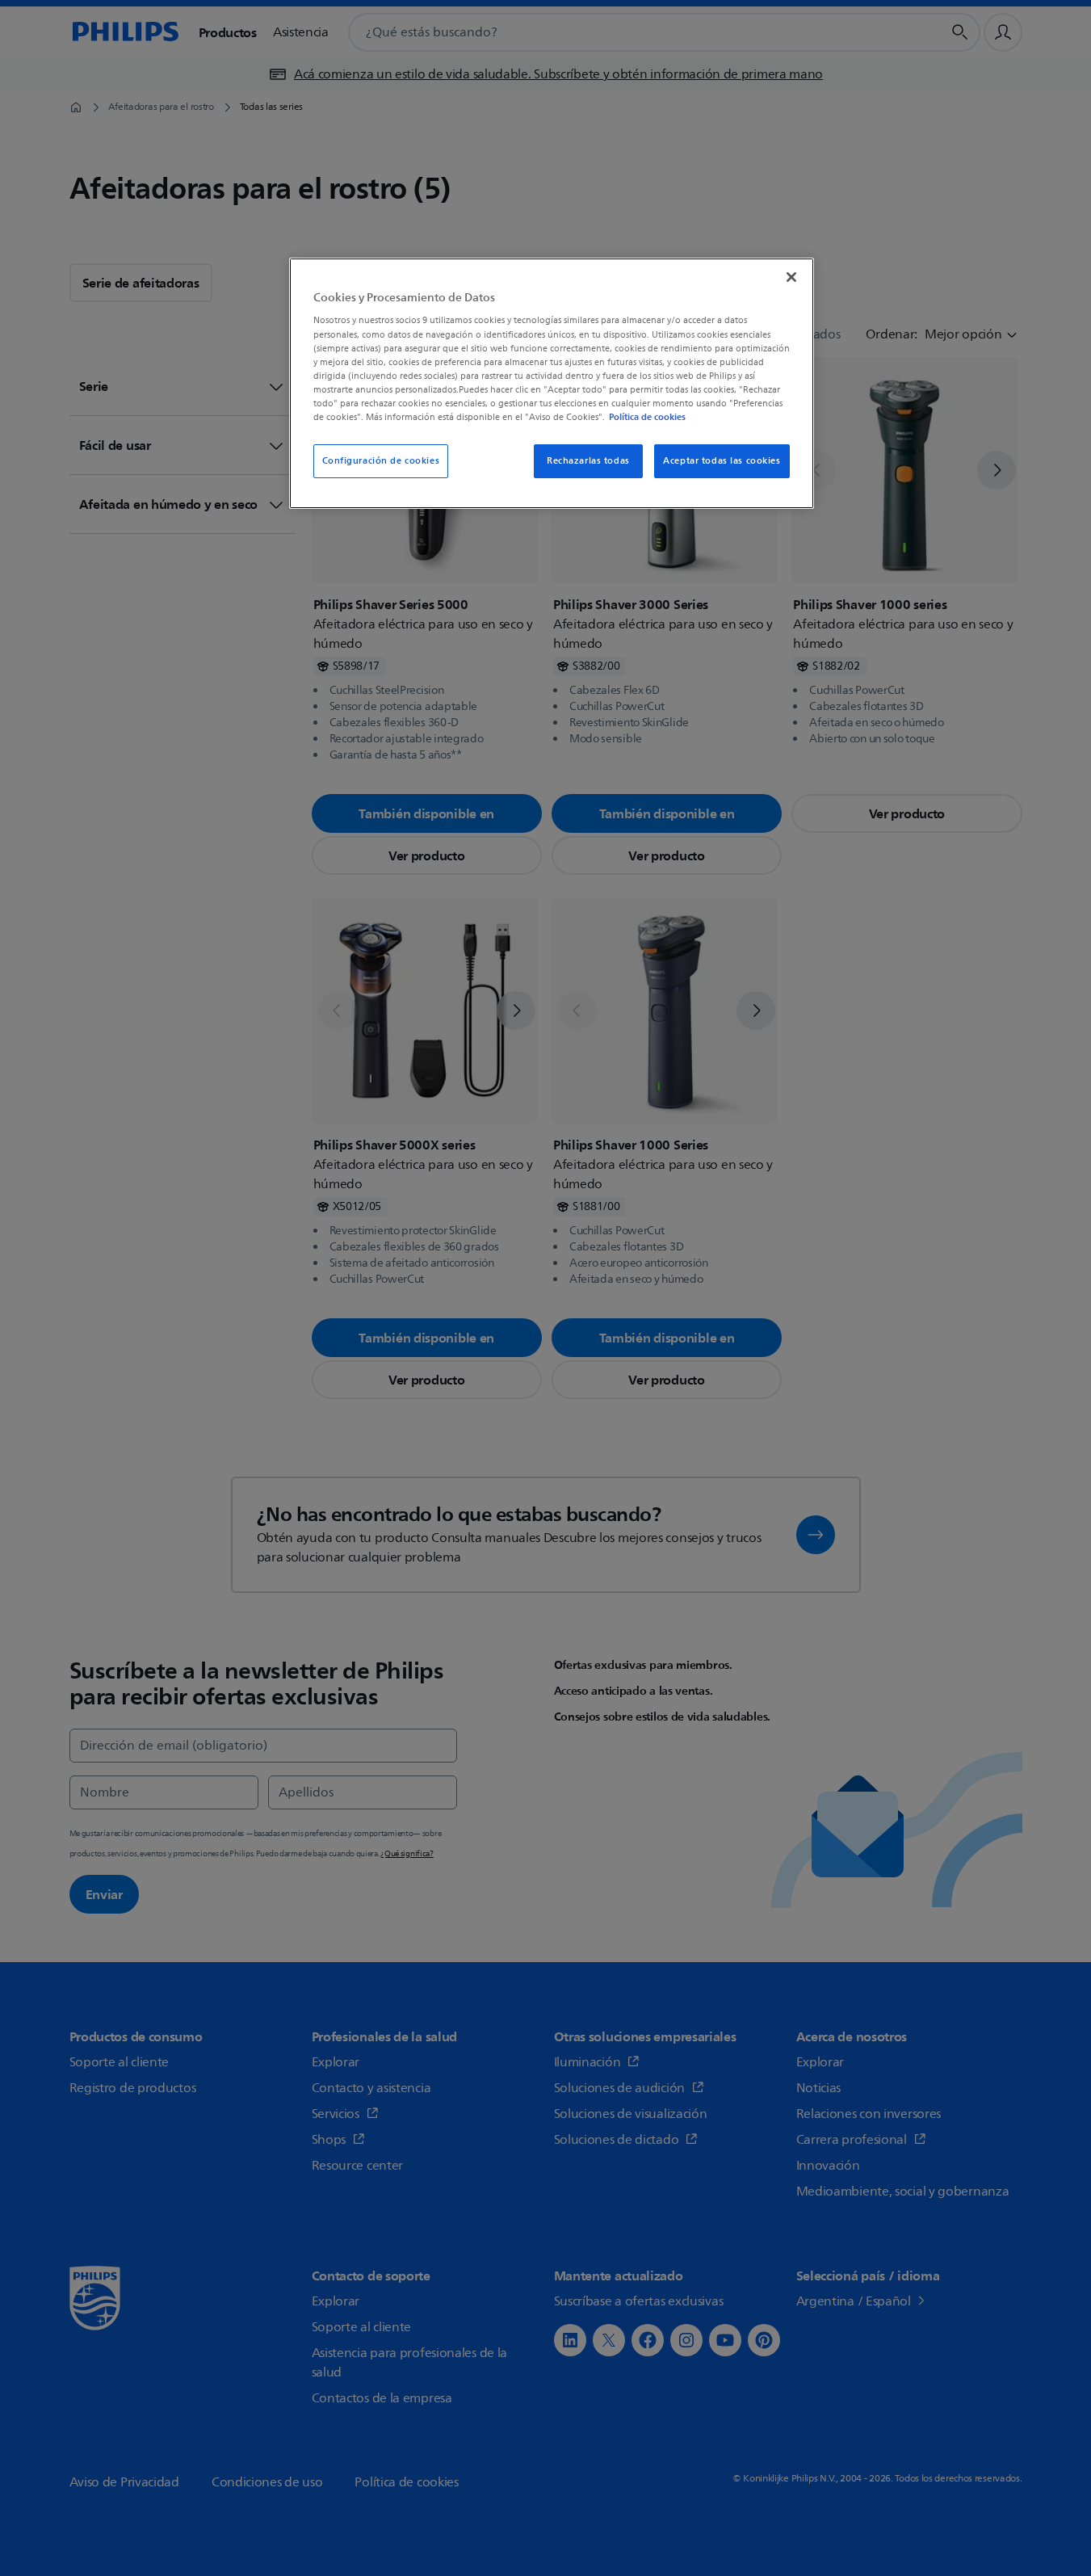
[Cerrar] (791, 277)
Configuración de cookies (381, 461)
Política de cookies (647, 417)
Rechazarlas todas (588, 461)
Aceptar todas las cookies (722, 461)
